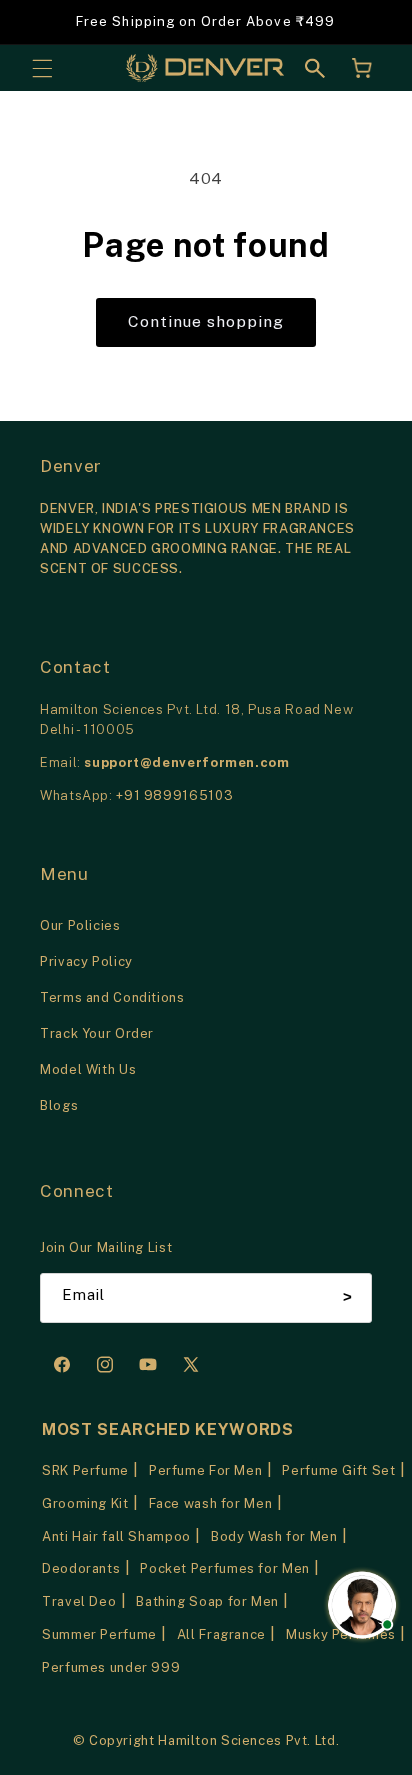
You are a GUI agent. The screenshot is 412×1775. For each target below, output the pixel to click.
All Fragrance (221, 1634)
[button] (42, 68)
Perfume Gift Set (338, 1470)
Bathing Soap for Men (207, 1601)
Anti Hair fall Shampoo (116, 1536)
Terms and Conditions (112, 997)
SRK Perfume (85, 1470)
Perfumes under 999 (111, 1667)
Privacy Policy (86, 961)
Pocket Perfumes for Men (225, 1568)
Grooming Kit (85, 1503)
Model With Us (88, 1069)
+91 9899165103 (174, 795)
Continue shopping (206, 321)
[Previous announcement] (38, 22)
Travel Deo (79, 1601)
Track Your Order (97, 1033)
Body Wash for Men (274, 1536)
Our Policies (80, 925)
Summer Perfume (99, 1634)
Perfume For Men (205, 1470)
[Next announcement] (374, 22)
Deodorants (81, 1568)
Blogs (59, 1105)
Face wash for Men (211, 1503)
